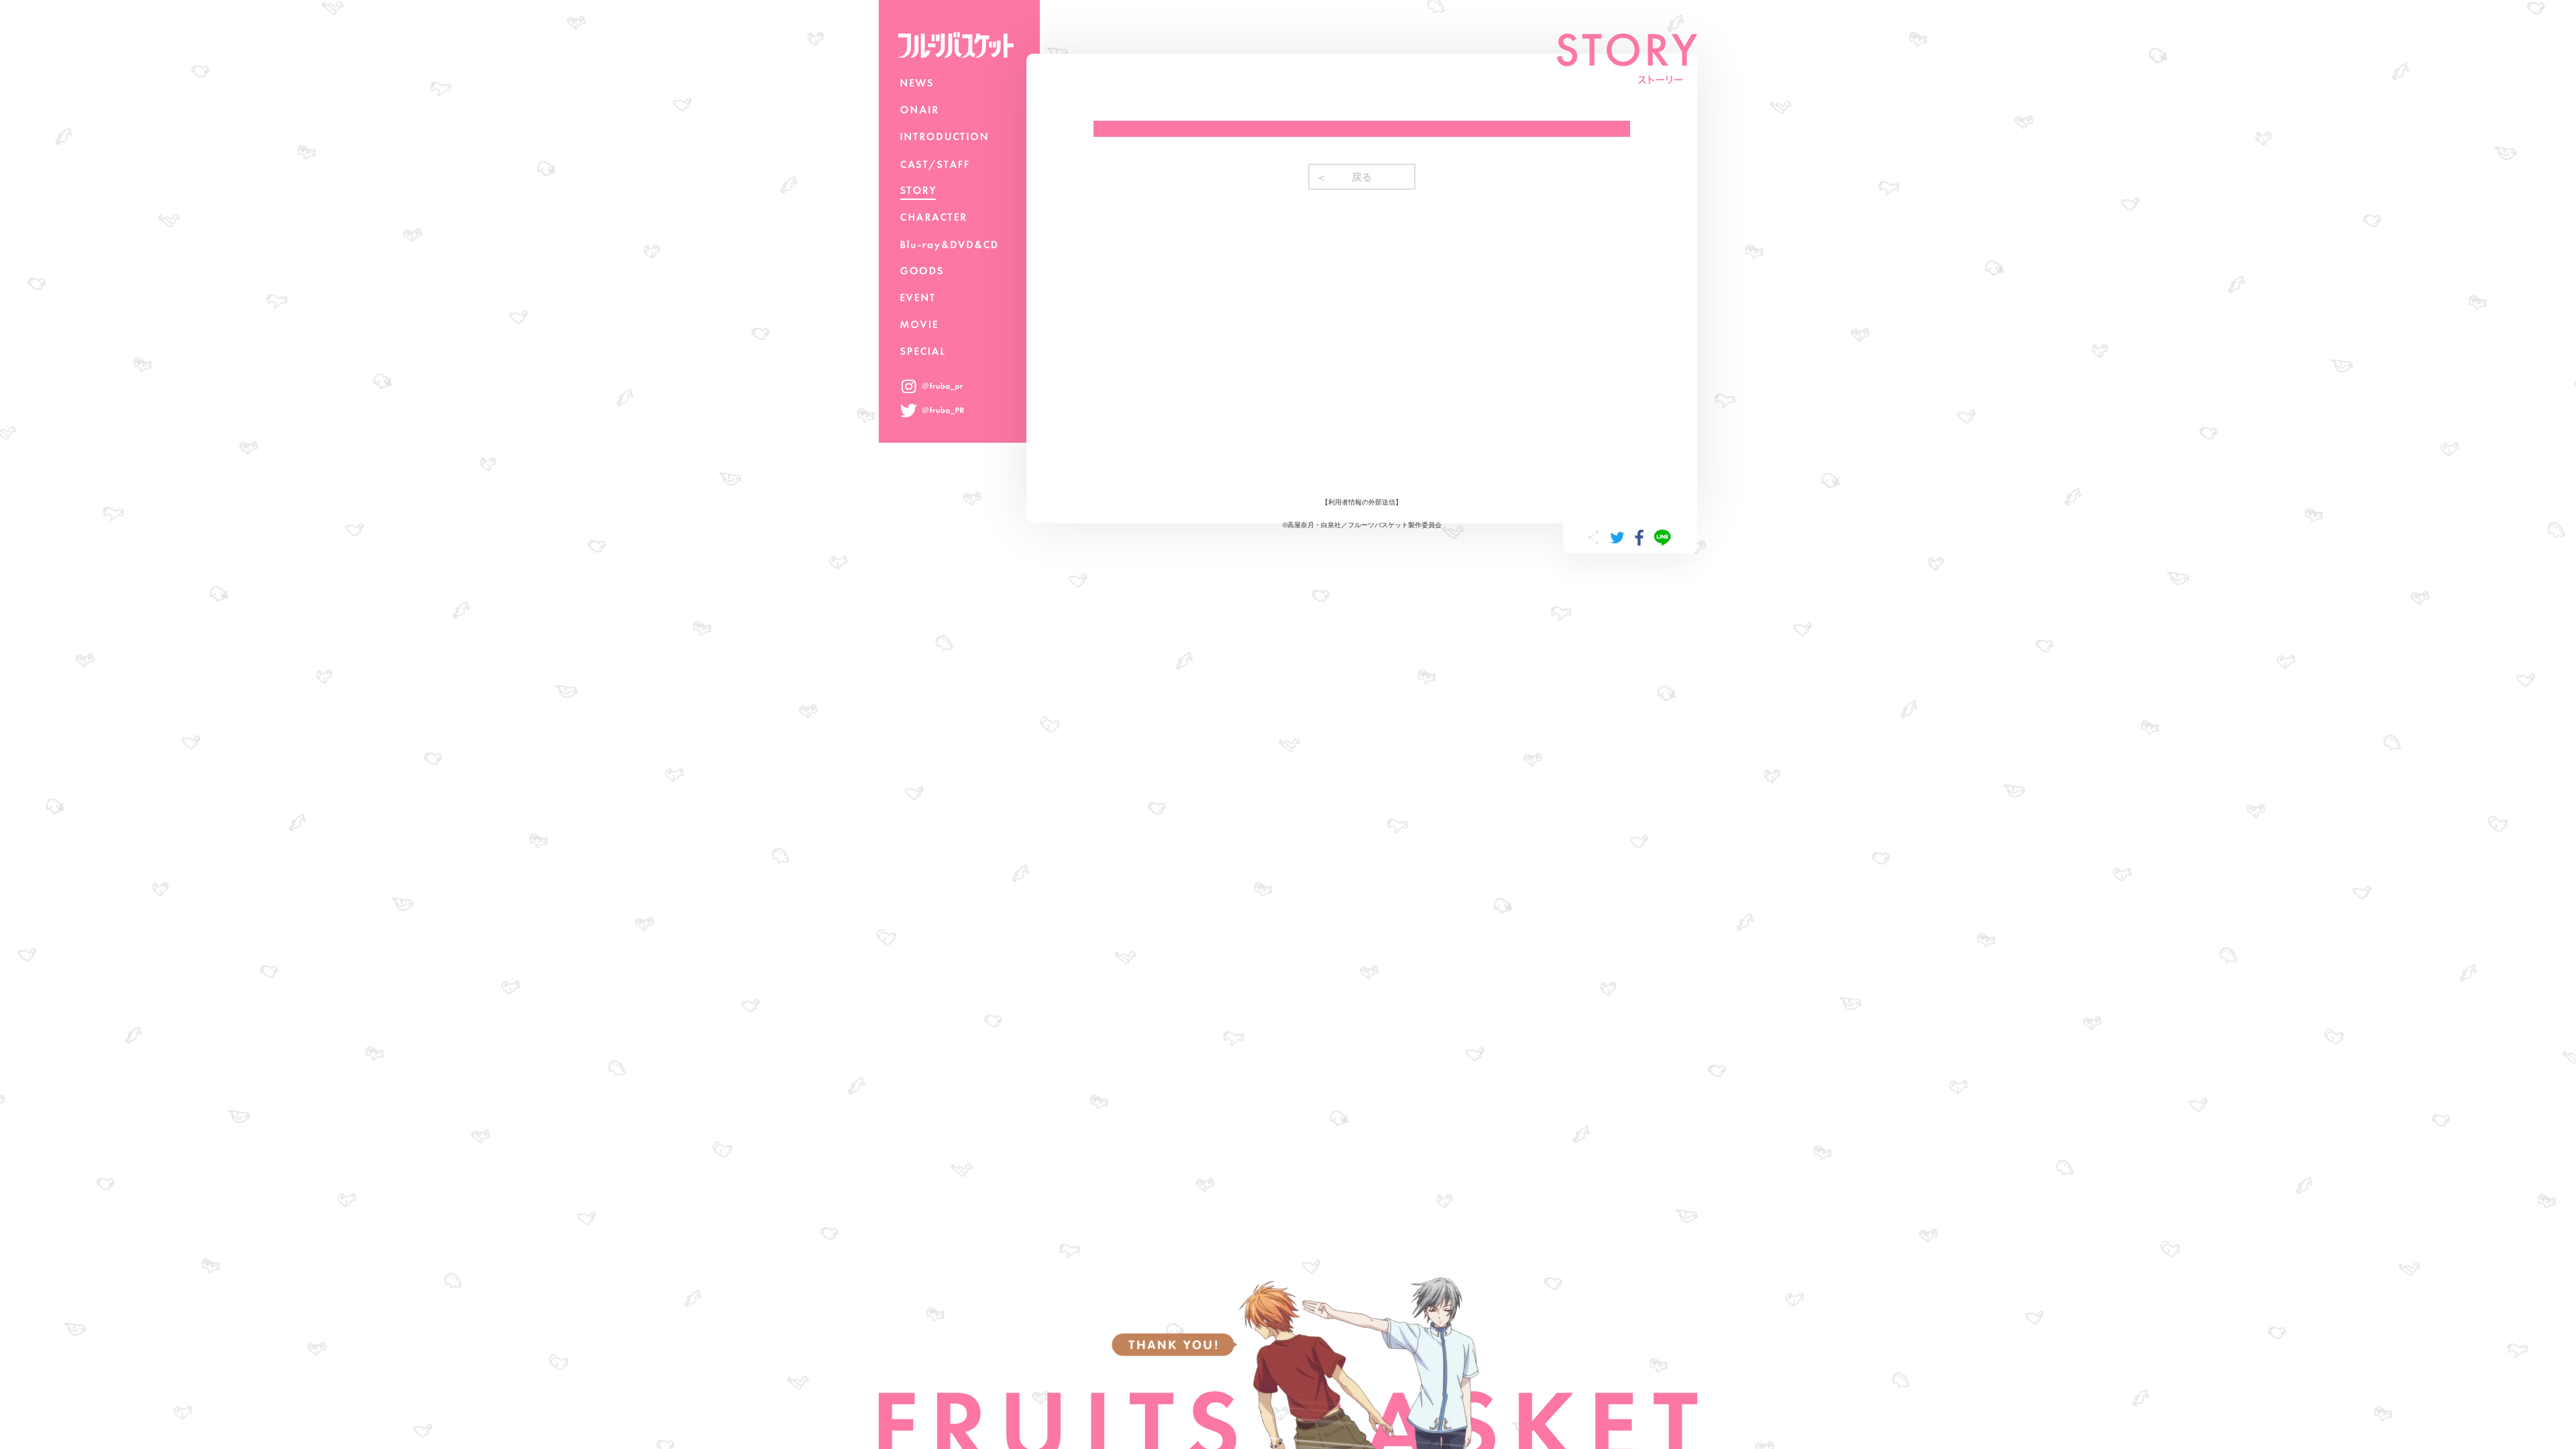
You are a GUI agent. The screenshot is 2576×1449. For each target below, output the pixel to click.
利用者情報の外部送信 (1362, 502)
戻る (1362, 177)
